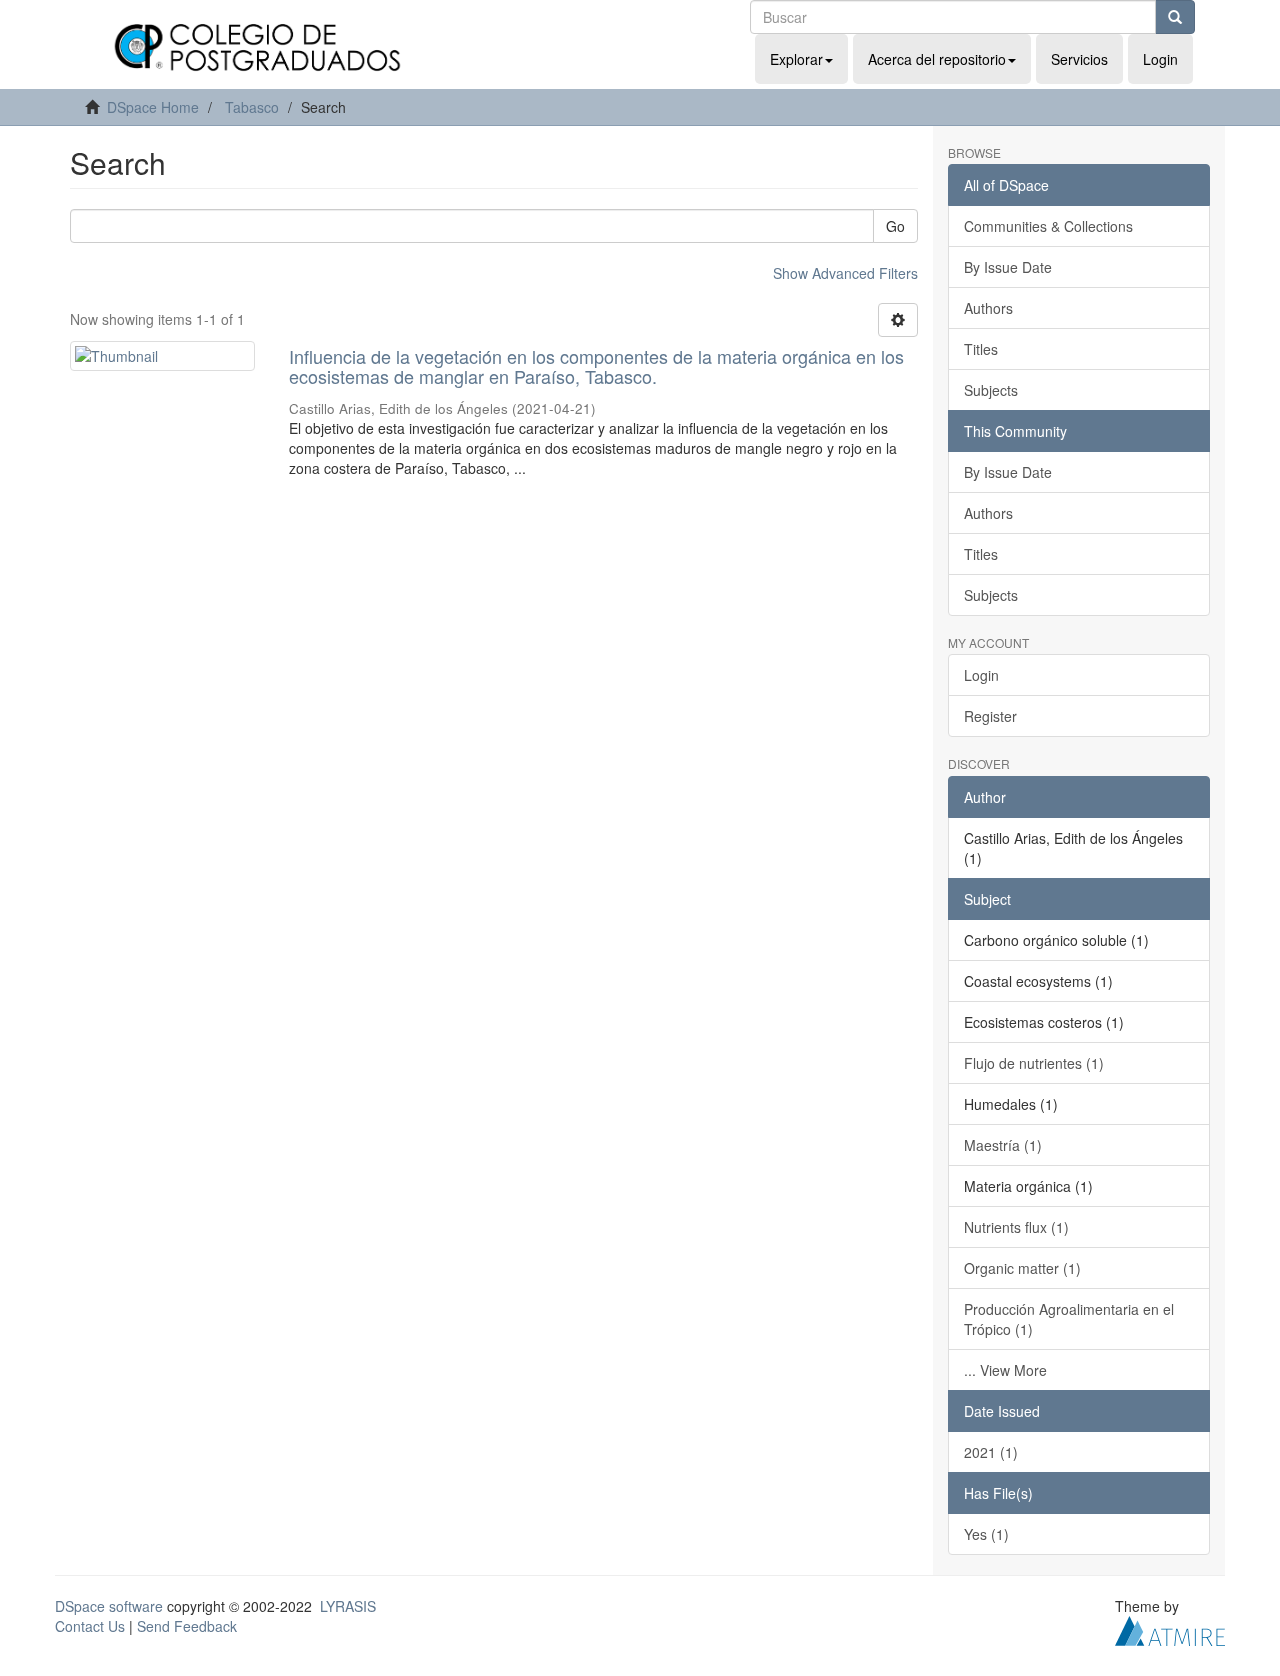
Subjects (991, 390)
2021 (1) (991, 1452)
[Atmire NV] (1170, 1628)
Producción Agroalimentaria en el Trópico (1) (1069, 1319)
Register (990, 716)
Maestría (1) (1003, 1145)
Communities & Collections (1048, 226)
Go (895, 226)
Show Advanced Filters (845, 273)
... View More (1005, 1370)
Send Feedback (187, 1626)
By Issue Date (1008, 267)
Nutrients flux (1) (1016, 1227)
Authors (988, 308)
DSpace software (109, 1606)
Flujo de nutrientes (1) (1034, 1063)
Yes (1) (986, 1534)
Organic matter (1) (1022, 1268)
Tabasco (252, 107)
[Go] (1175, 17)
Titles (981, 349)
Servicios (1079, 59)
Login (981, 675)
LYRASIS (348, 1606)
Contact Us (90, 1626)
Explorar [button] (796, 59)
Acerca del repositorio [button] (937, 59)
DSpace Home (153, 107)
